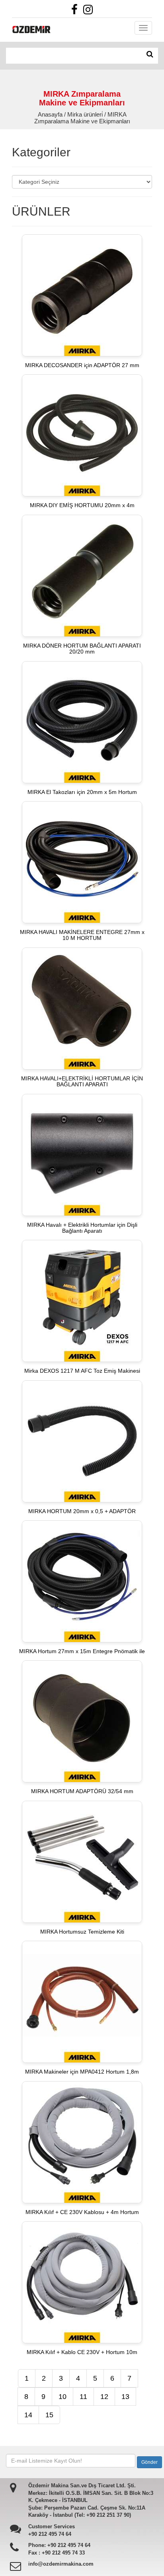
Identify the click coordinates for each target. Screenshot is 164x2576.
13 (125, 2397)
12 (104, 2397)
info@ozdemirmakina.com (61, 2564)
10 (62, 2397)
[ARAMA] (150, 54)
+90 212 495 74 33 (63, 2553)
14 (28, 2415)
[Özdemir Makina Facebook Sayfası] (76, 12)
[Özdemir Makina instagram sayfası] (90, 12)
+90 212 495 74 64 (50, 2534)
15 (49, 2415)
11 (83, 2397)
